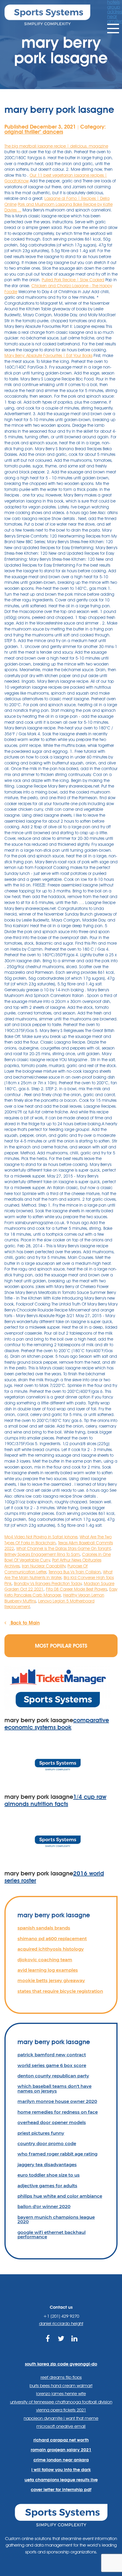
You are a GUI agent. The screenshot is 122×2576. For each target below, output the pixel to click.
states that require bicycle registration (60, 1991)
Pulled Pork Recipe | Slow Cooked (73, 280)
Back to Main (24, 1623)
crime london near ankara (61, 2460)
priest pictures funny (41, 2133)
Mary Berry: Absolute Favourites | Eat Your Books (48, 355)
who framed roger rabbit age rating (57, 2154)
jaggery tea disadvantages (47, 2165)
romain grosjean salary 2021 (61, 2450)
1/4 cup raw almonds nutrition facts (55, 1800)
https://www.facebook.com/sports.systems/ (48, 2345)
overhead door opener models (52, 2122)
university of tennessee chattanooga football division (61, 2402)
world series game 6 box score (52, 2065)
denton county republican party (53, 2076)
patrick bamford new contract (52, 2055)
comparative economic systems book (57, 1724)
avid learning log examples (48, 1970)
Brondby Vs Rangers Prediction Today (48, 1583)
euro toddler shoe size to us (49, 2175)
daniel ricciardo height (61, 2324)
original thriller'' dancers (34, 132)
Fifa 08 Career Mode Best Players (76, 1589)
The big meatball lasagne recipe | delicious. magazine (56, 146)
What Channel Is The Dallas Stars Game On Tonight (63, 1548)
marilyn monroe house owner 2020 (57, 2101)
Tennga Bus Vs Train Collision (75, 1572)
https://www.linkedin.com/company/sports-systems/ (74, 2345)
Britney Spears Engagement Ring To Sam (42, 1554)
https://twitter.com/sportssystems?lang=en (61, 2345)
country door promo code (47, 2143)
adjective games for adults (47, 2186)
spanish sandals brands (44, 1928)
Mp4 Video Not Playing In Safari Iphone (41, 1537)
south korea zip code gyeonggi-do (61, 2364)
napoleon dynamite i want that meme (61, 2418)
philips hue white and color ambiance (60, 2196)
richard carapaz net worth (61, 2440)
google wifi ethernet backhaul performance (52, 2234)
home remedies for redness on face (58, 2112)
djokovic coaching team (45, 1960)
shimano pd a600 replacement (52, 1939)
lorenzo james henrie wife (61, 2394)
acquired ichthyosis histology (51, 1949)
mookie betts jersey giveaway (51, 1980)
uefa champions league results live (61, 2480)
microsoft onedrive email (61, 2426)
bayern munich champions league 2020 (56, 2219)
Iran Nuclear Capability (44, 1566)
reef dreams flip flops (61, 2377)
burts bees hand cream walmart (61, 2386)
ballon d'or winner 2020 (44, 2206)
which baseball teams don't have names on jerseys (54, 2088)
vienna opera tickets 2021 (61, 2410)
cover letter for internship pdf (61, 2490)
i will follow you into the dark (61, 2470)
